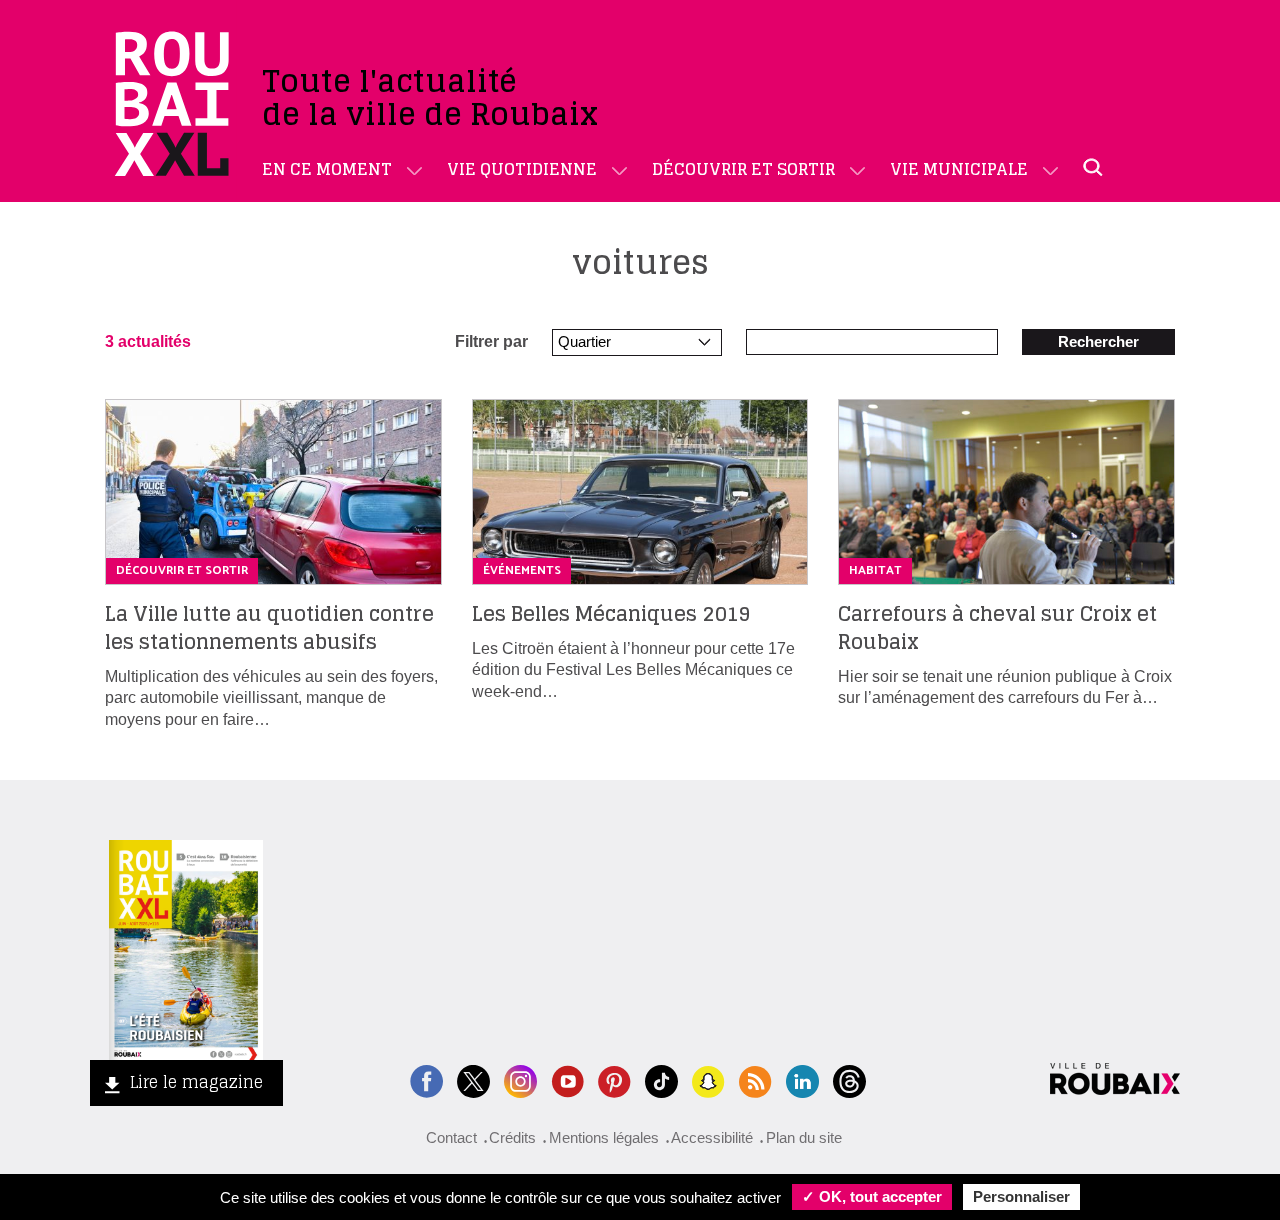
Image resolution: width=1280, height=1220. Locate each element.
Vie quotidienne (522, 169)
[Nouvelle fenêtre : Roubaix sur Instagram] (520, 1079)
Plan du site (804, 1137)
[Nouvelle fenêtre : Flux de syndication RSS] (755, 1079)
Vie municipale (959, 169)
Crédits (512, 1137)
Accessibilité (712, 1137)
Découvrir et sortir (743, 169)
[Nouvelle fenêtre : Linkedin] (802, 1079)
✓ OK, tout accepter (872, 1196)
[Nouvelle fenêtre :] (567, 1079)
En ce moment (327, 169)
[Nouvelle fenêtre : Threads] (849, 1079)
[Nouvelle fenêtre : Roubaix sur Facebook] (426, 1079)
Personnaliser (1021, 1196)
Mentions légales (604, 1137)
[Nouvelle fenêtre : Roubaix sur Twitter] (473, 1079)
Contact (451, 1137)
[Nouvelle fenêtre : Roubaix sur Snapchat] (708, 1079)
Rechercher (1098, 341)
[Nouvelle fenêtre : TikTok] (661, 1079)
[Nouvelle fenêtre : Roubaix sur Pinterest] (614, 1079)
